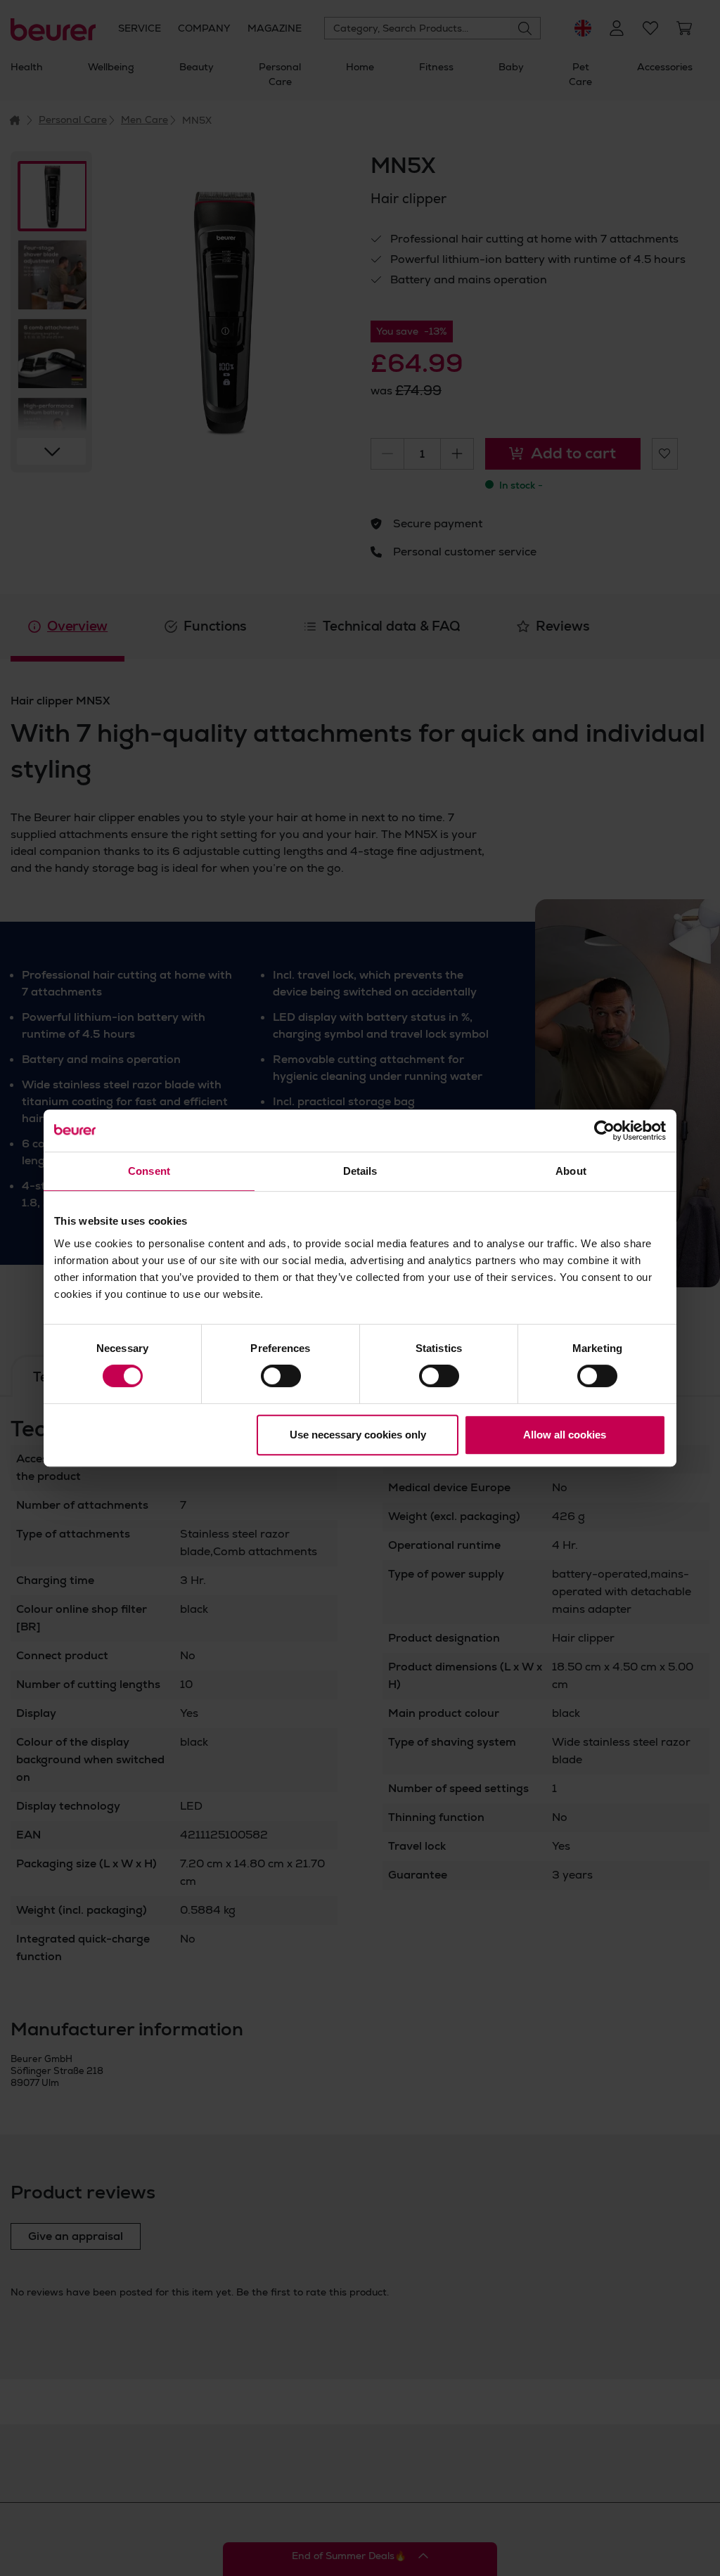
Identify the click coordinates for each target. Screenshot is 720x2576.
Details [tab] (360, 1171)
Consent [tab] (149, 1171)
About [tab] (571, 1171)
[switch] (281, 1376)
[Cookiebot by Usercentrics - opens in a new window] (604, 1131)
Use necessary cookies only (358, 1435)
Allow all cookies (565, 1435)
